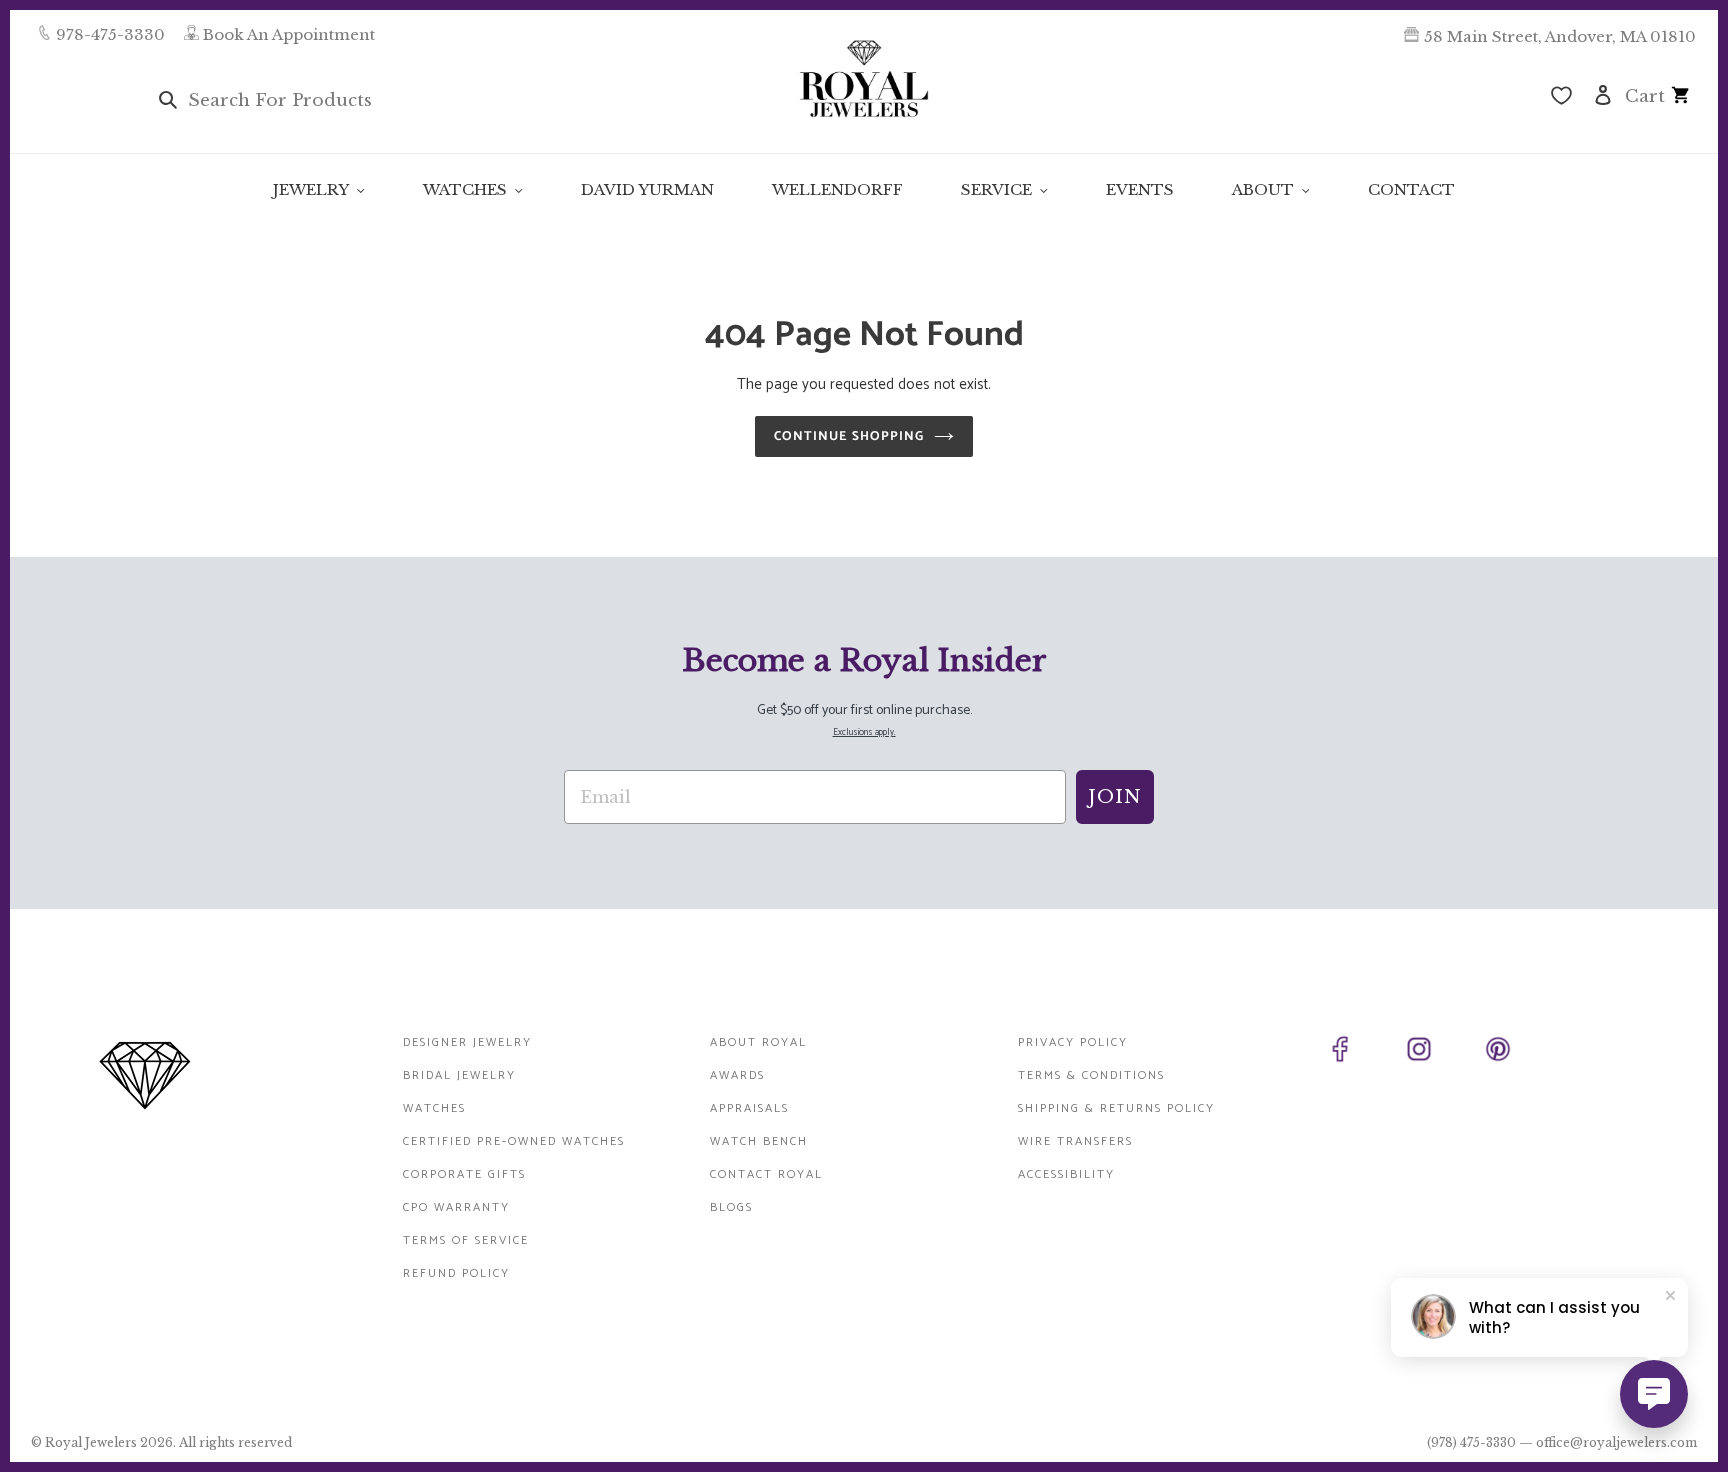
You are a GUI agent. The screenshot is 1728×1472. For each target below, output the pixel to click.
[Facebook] (1362, 1053)
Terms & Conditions (1091, 1075)
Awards (737, 1075)
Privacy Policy (1073, 1042)
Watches (434, 1108)
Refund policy (456, 1273)
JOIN (1115, 797)
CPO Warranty (456, 1207)
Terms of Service (466, 1240)
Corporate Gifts (464, 1174)
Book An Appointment (289, 34)
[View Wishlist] (1561, 98)
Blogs (731, 1207)
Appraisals (749, 1108)
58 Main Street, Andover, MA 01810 (1560, 36)
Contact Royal (766, 1174)
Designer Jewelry (467, 1042)
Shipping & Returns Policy (1116, 1108)
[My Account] (1603, 93)
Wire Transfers (1075, 1141)
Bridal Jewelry (459, 1075)
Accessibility (1066, 1174)
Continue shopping (849, 436)
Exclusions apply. (864, 732)
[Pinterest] (1520, 1053)
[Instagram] (1441, 1053)
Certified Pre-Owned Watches (514, 1141)
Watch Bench (759, 1141)
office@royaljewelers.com (1616, 1442)
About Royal (758, 1042)
